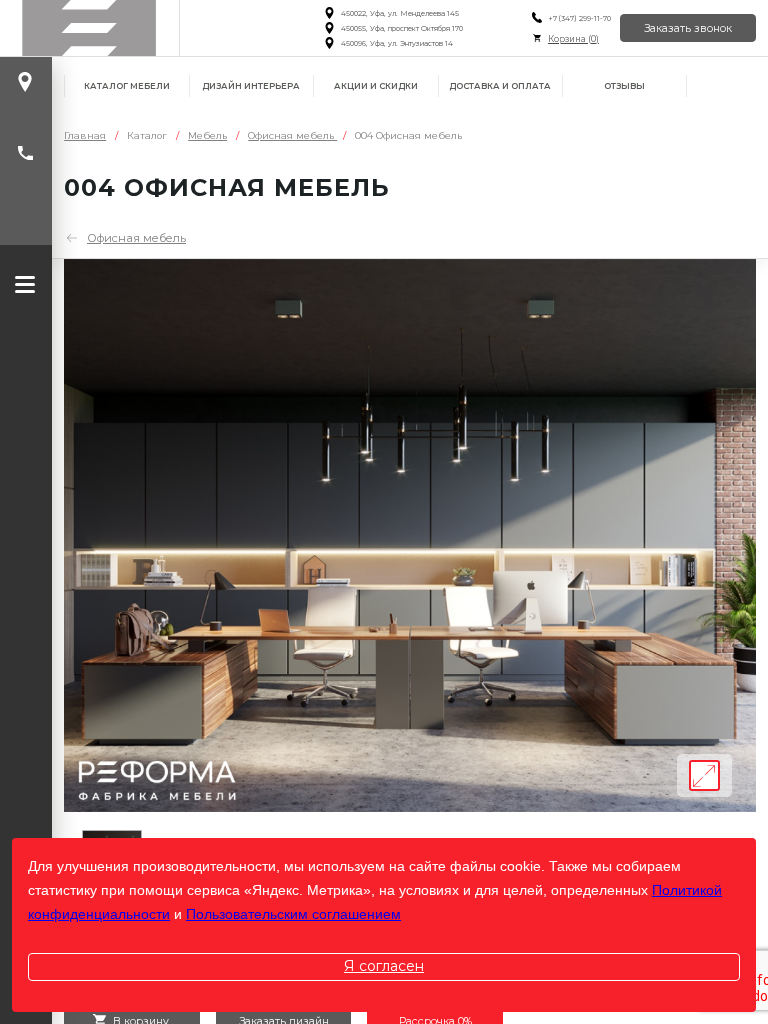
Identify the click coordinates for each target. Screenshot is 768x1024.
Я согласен (384, 966)
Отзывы (624, 86)
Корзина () (573, 39)
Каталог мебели (127, 86)
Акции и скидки (376, 86)
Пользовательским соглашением (293, 914)
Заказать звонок (688, 28)
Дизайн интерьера (251, 86)
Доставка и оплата (500, 86)
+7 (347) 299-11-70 (579, 18)
